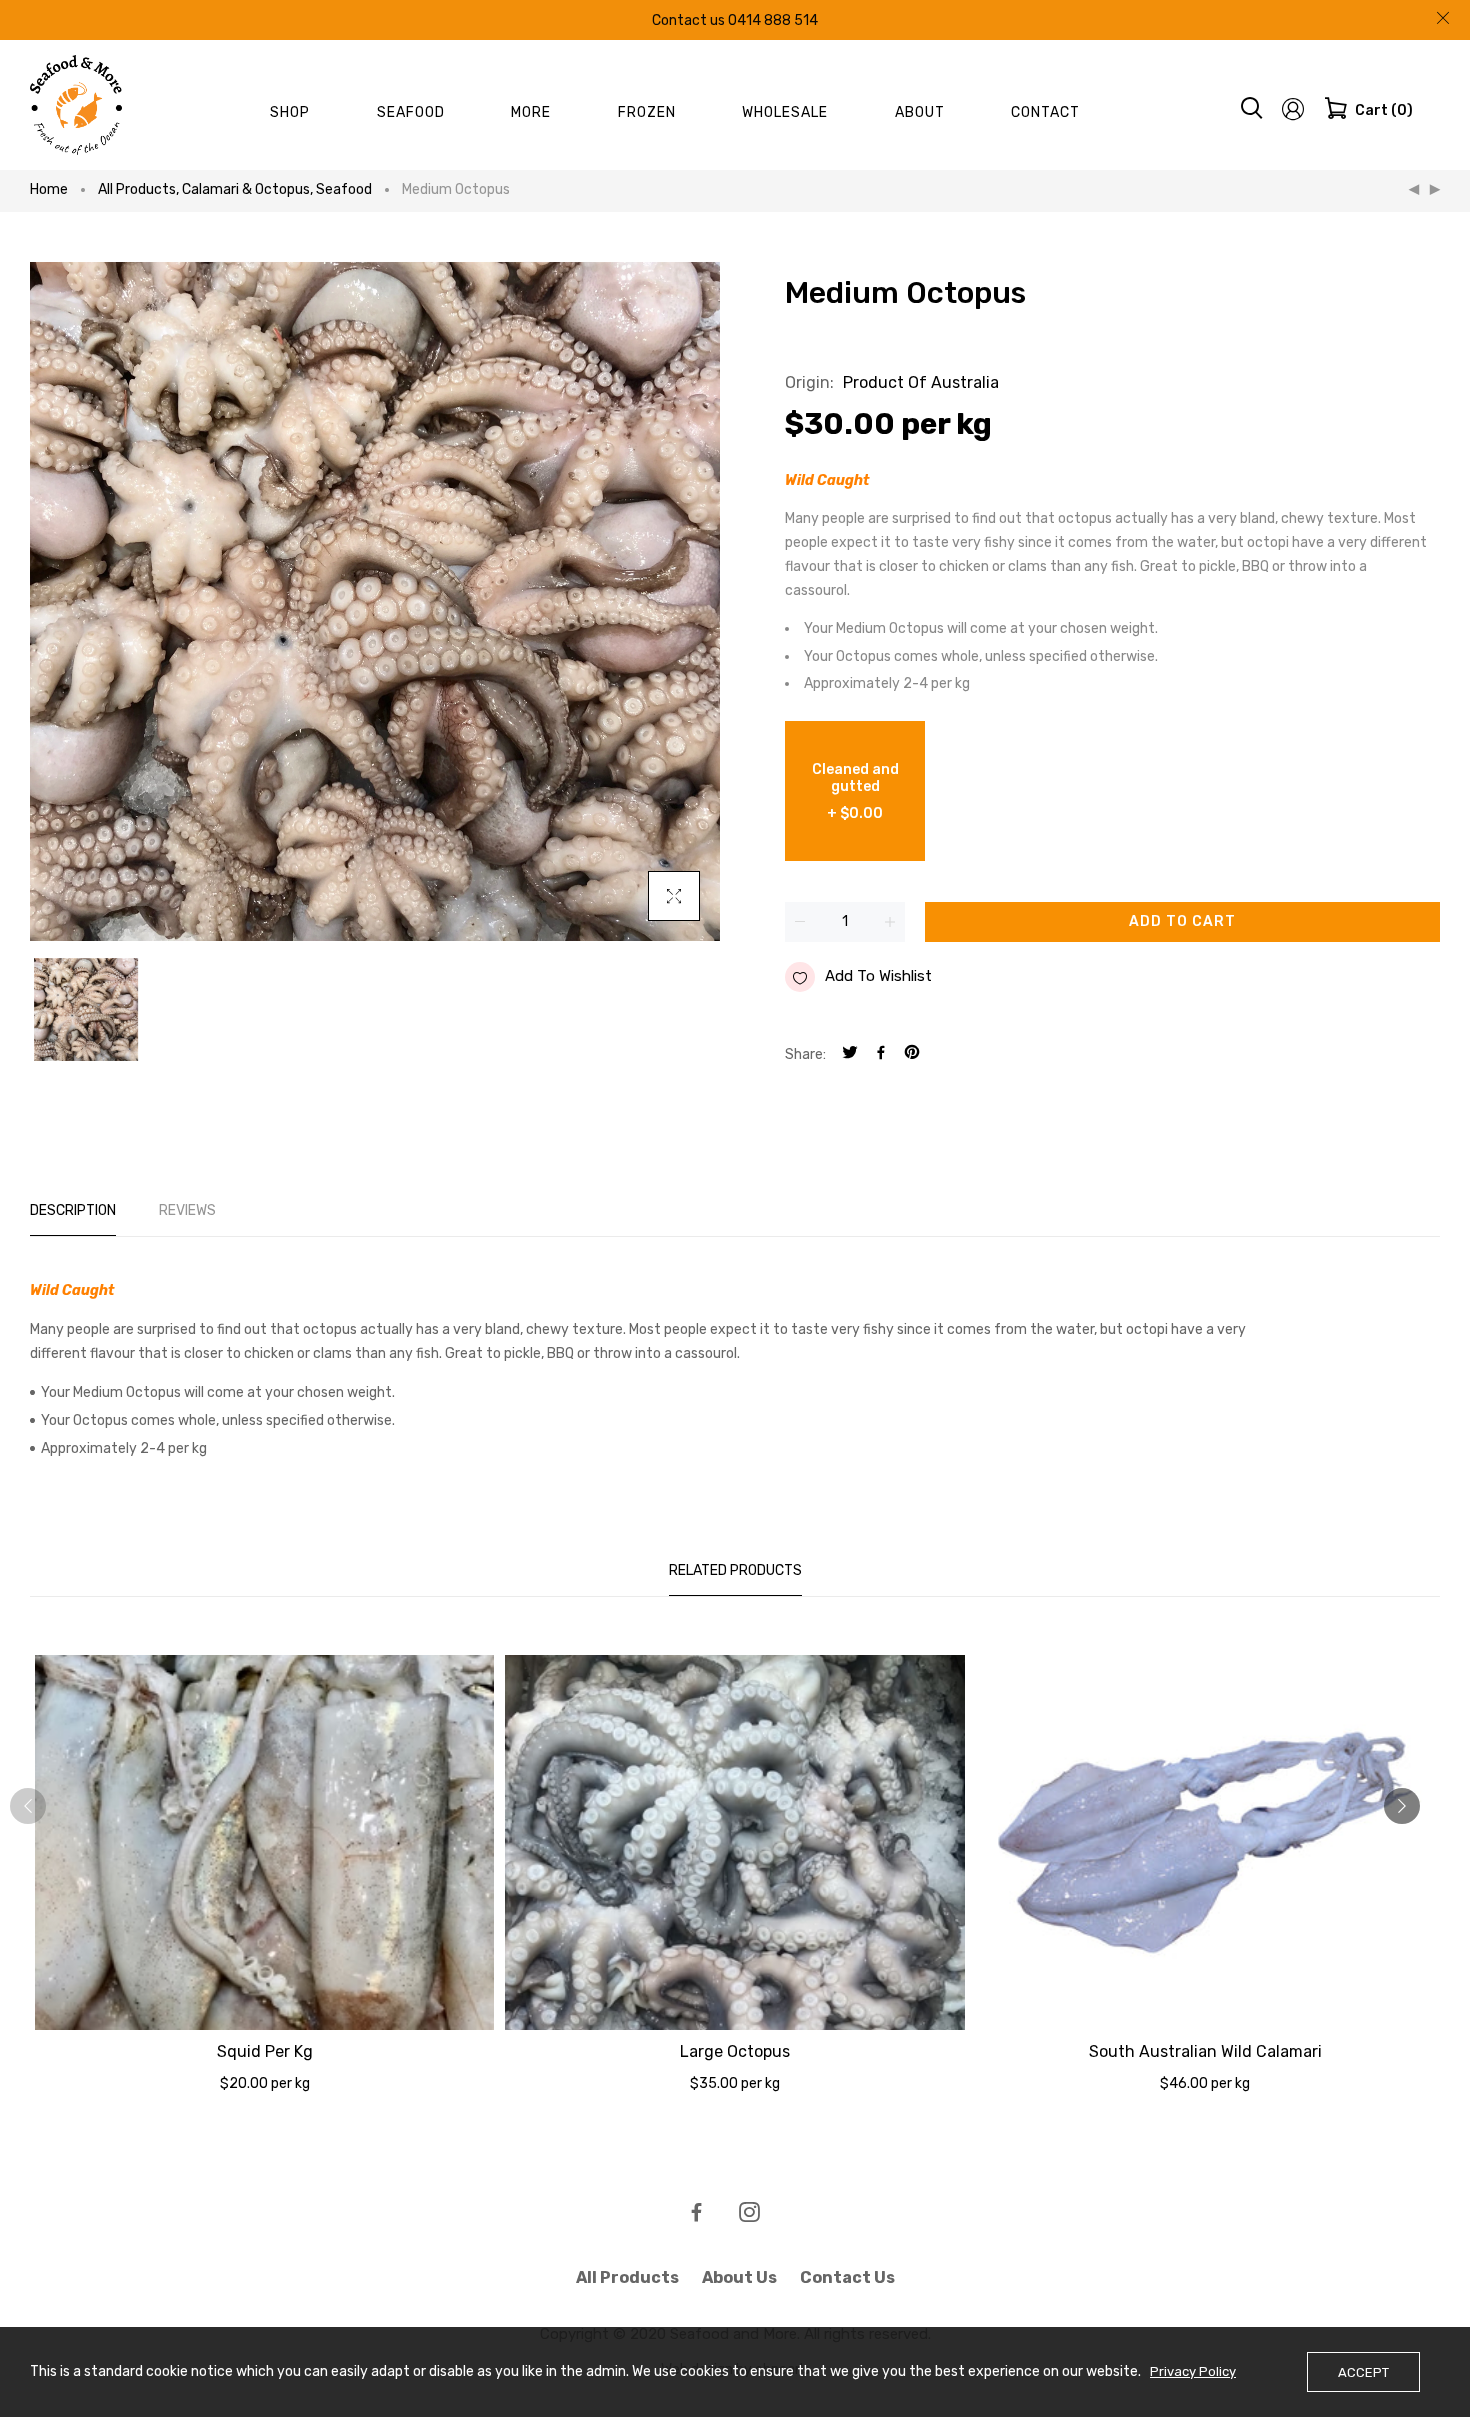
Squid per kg (265, 2051)
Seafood (344, 189)
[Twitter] (850, 1054)
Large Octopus (735, 2051)
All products (138, 189)
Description (73, 1210)
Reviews (187, 1210)
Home (49, 189)
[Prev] (1414, 190)
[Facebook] (881, 1054)
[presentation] (28, 1806)
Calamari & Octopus (247, 189)
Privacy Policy (1193, 2371)
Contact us (847, 2277)
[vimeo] (912, 1054)
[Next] (1435, 190)
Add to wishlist (878, 976)
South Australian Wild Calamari (1205, 2051)
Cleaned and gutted (855, 791)
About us (739, 2277)
